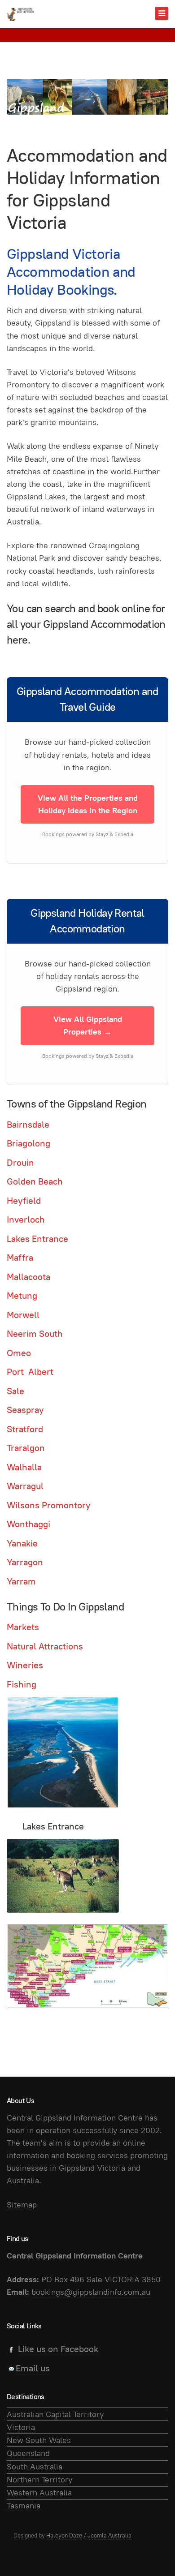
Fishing (22, 1684)
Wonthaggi (28, 1524)
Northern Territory (39, 2479)
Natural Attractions (45, 1646)
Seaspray (25, 1410)
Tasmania (24, 2505)
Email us (33, 2368)
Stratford (25, 1429)
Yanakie (22, 1543)
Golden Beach (35, 1181)
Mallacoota (28, 1277)
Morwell (23, 1315)
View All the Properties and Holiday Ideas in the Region (88, 804)
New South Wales (39, 2440)
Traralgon (26, 1448)
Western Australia (39, 2492)
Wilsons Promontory (48, 1505)
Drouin (20, 1163)
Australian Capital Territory (55, 2414)
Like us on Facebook (58, 2349)
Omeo (19, 1353)
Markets (23, 1627)
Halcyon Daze (64, 2535)
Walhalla (24, 1467)
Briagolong (28, 1143)
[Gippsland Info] (20, 14)
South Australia (35, 2467)
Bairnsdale (28, 1125)
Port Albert (30, 1372)
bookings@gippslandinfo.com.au (91, 2292)
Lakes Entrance (37, 1239)
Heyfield (24, 1201)
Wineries (25, 1665)
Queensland (28, 2453)
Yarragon (25, 1562)
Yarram (21, 1581)
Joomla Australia (109, 2535)
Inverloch (26, 1219)
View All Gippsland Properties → (88, 1025)
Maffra (20, 1258)
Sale (15, 1391)
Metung (22, 1296)
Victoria (21, 2427)
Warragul (25, 1486)
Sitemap (22, 2205)
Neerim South (35, 1334)
